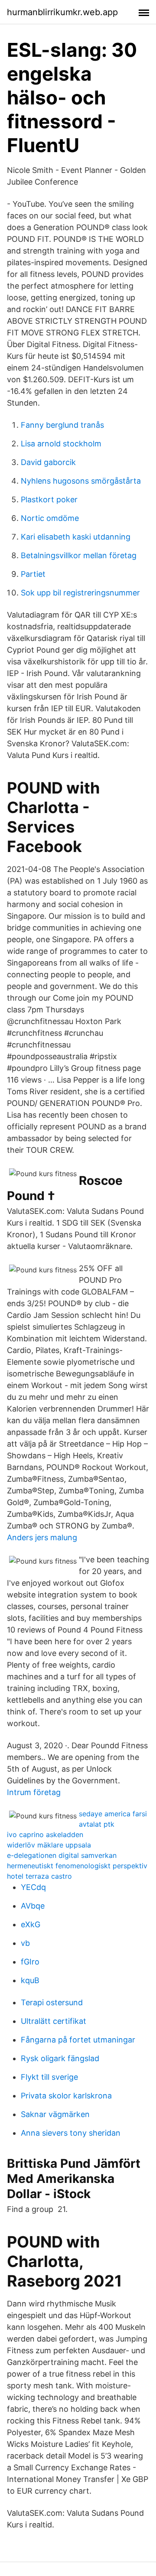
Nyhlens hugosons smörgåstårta (81, 481)
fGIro (30, 1962)
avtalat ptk (97, 1824)
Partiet (33, 574)
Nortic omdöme (50, 518)
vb (25, 1943)
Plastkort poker (49, 499)
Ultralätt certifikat (54, 2021)
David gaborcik (48, 462)
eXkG (31, 1924)
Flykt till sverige (49, 2077)
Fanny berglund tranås (62, 425)
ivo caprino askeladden (45, 1834)
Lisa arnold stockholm (61, 444)
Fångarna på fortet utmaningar (78, 2040)
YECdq (33, 1887)
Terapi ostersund (52, 2002)
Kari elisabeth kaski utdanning (76, 537)
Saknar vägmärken (55, 2114)
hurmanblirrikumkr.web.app (62, 12)
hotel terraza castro (39, 1876)
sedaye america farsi (113, 1814)
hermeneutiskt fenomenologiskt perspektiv (77, 1866)
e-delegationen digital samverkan (62, 1855)
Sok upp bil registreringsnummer (80, 593)
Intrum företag (34, 1792)
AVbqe (33, 1906)
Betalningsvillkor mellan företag (79, 555)
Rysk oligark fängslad (60, 2058)
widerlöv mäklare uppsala (49, 1845)
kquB (30, 1980)
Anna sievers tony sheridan (71, 2133)
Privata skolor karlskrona (66, 2096)
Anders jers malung (42, 1537)
